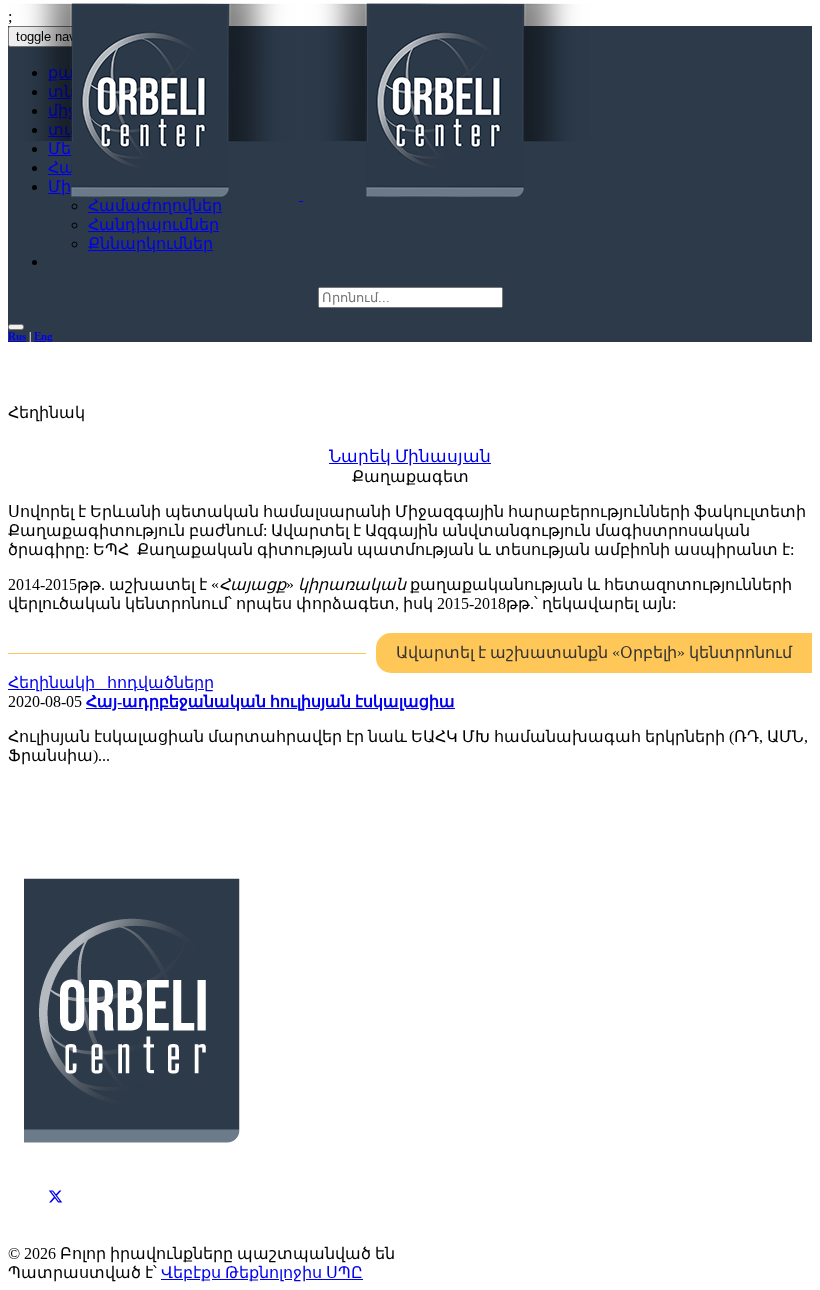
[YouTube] (56, 1216)
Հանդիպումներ (153, 224)
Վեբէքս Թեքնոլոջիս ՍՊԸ (262, 1272)
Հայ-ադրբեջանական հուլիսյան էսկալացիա (270, 701)
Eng (43, 336)
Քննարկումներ (150, 243)
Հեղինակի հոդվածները (111, 682)
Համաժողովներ (155, 205)
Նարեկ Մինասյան (410, 456)
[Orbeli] (301, 102)
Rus (17, 336)
